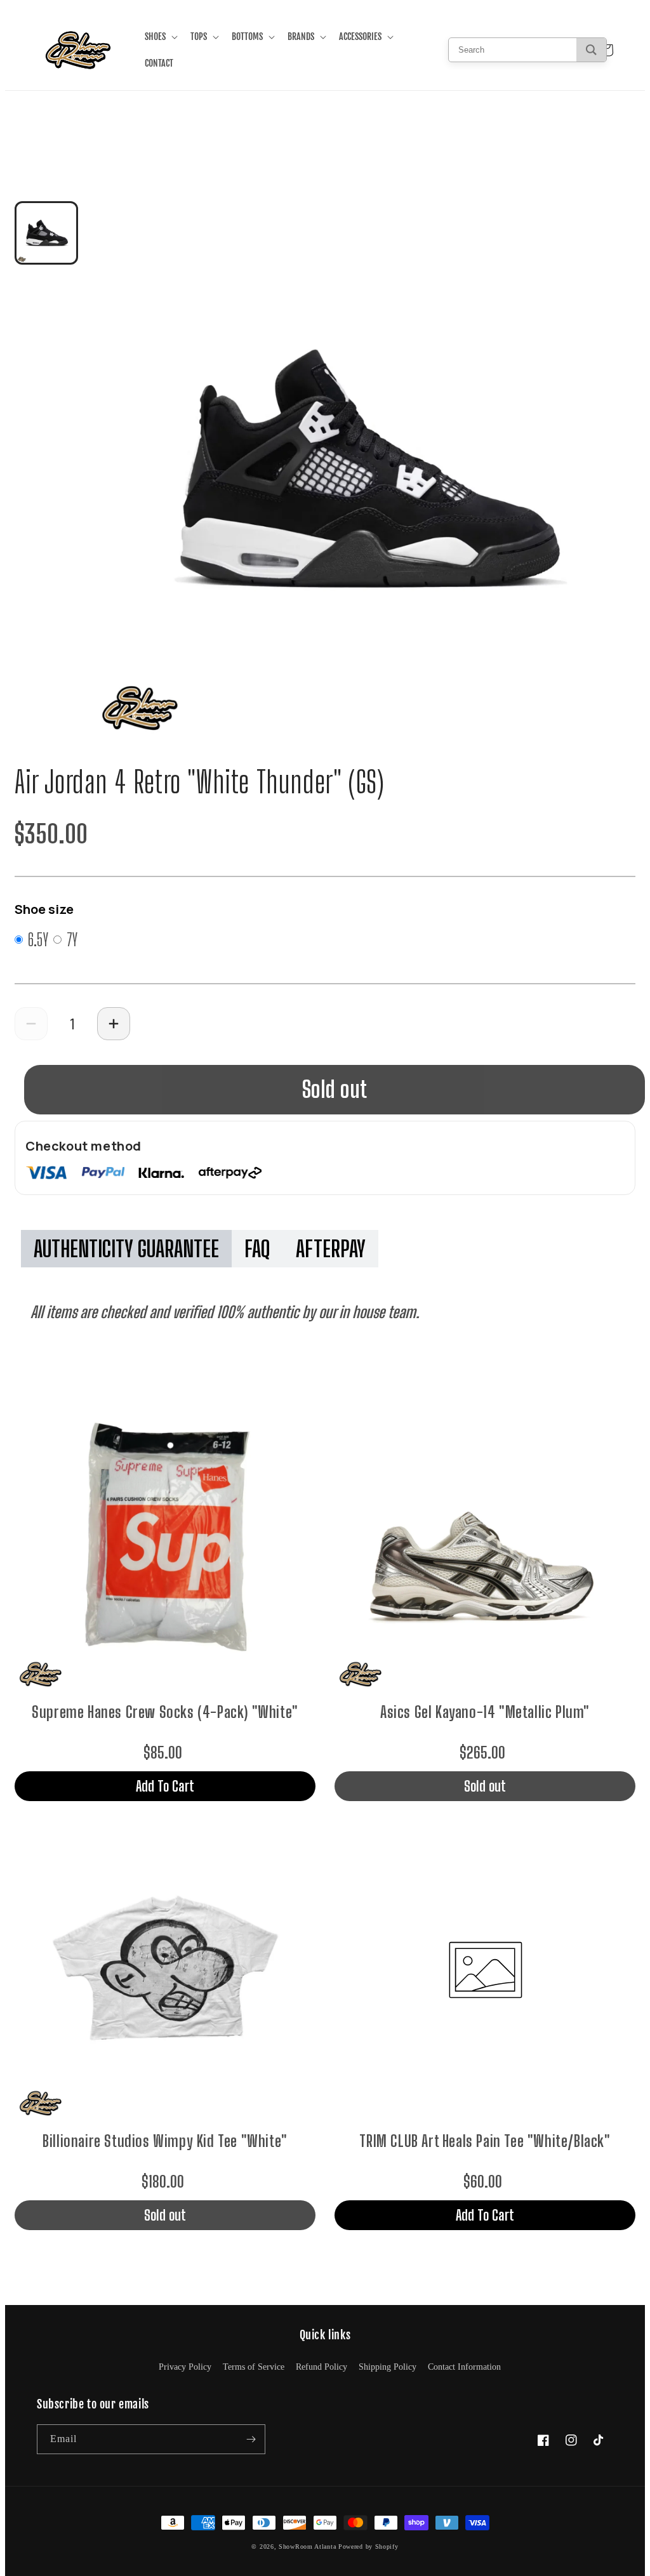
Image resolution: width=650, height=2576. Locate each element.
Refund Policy (322, 2367)
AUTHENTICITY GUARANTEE (126, 1249)
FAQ (257, 1249)
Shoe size (44, 909)
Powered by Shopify (368, 2546)
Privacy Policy (185, 2367)
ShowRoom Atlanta (307, 2546)
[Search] (591, 50)
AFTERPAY (331, 1249)
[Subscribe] (251, 2439)
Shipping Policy (388, 2367)
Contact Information (464, 2367)
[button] (160, 37)
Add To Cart (165, 1786)
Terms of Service (254, 2367)
